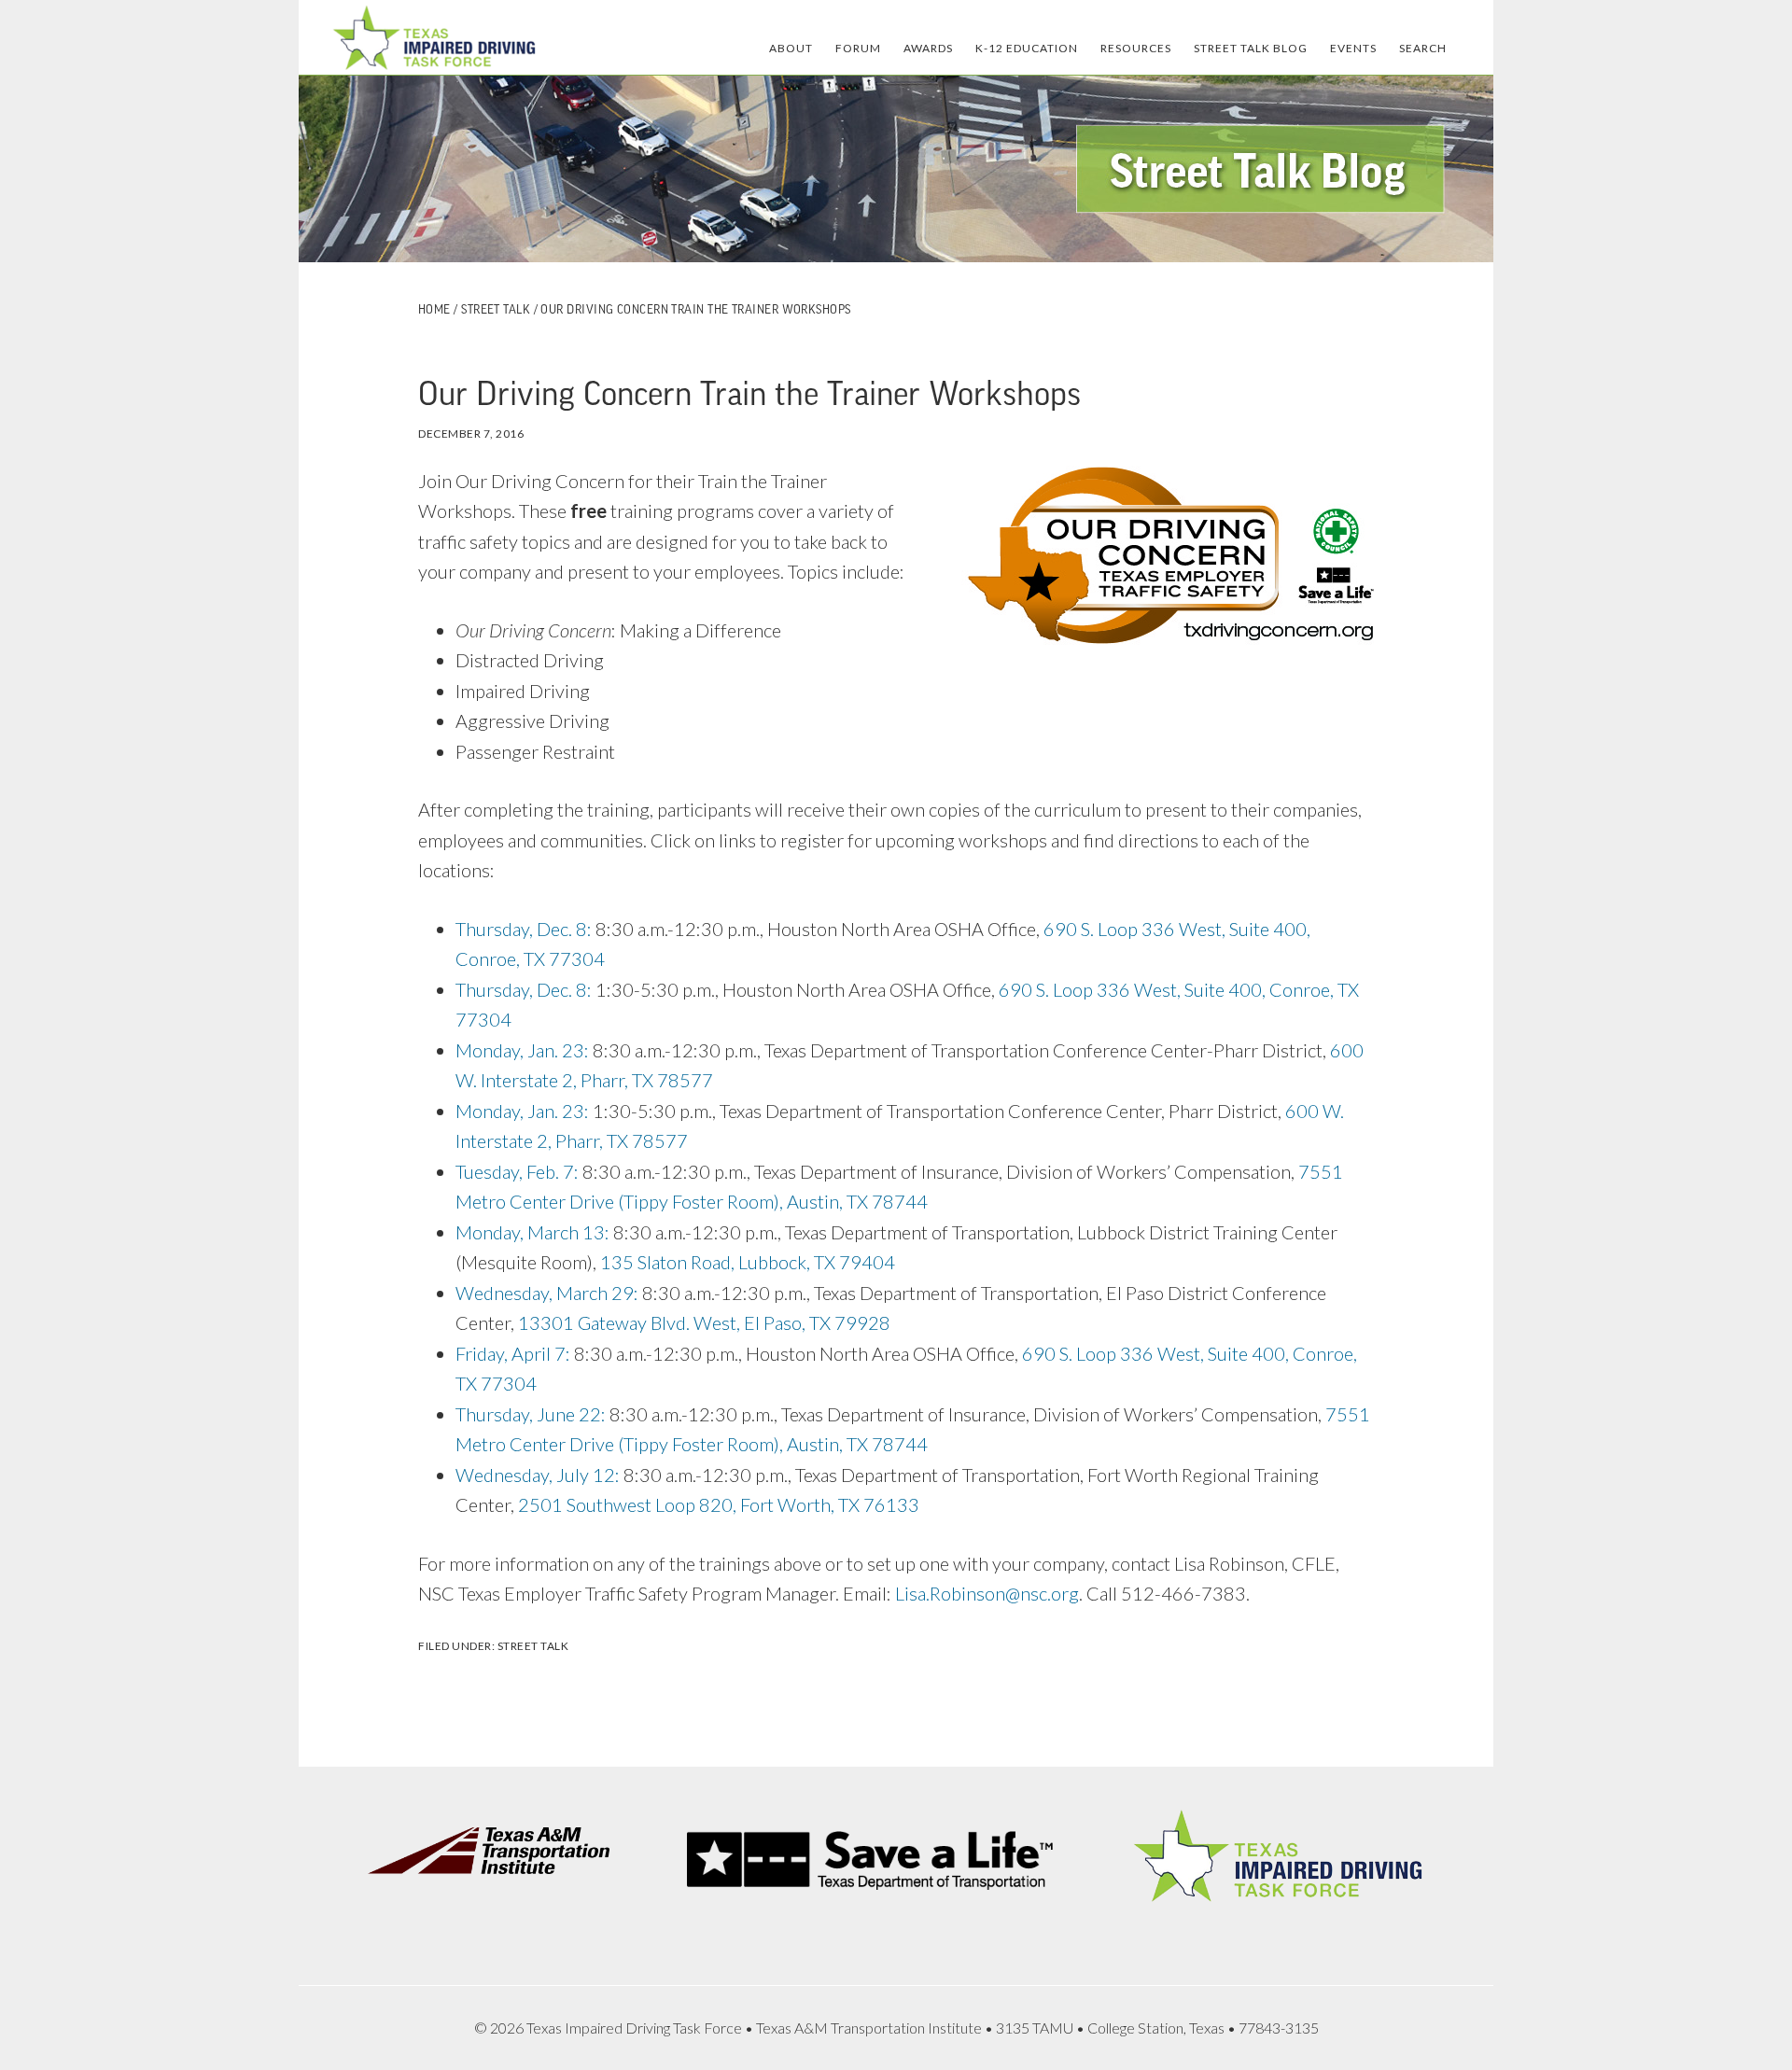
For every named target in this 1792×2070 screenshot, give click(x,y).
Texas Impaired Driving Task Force (434, 37)
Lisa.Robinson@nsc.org (987, 1593)
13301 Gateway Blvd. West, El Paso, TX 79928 (704, 1322)
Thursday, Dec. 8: (524, 929)
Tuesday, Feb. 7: (517, 1171)
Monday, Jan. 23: (522, 1050)
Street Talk (533, 1646)
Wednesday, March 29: (547, 1293)
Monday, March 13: (532, 1232)
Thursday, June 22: (531, 1414)
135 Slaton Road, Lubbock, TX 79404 (748, 1262)
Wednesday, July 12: (538, 1475)
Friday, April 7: (513, 1353)
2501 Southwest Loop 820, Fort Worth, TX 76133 (719, 1504)
